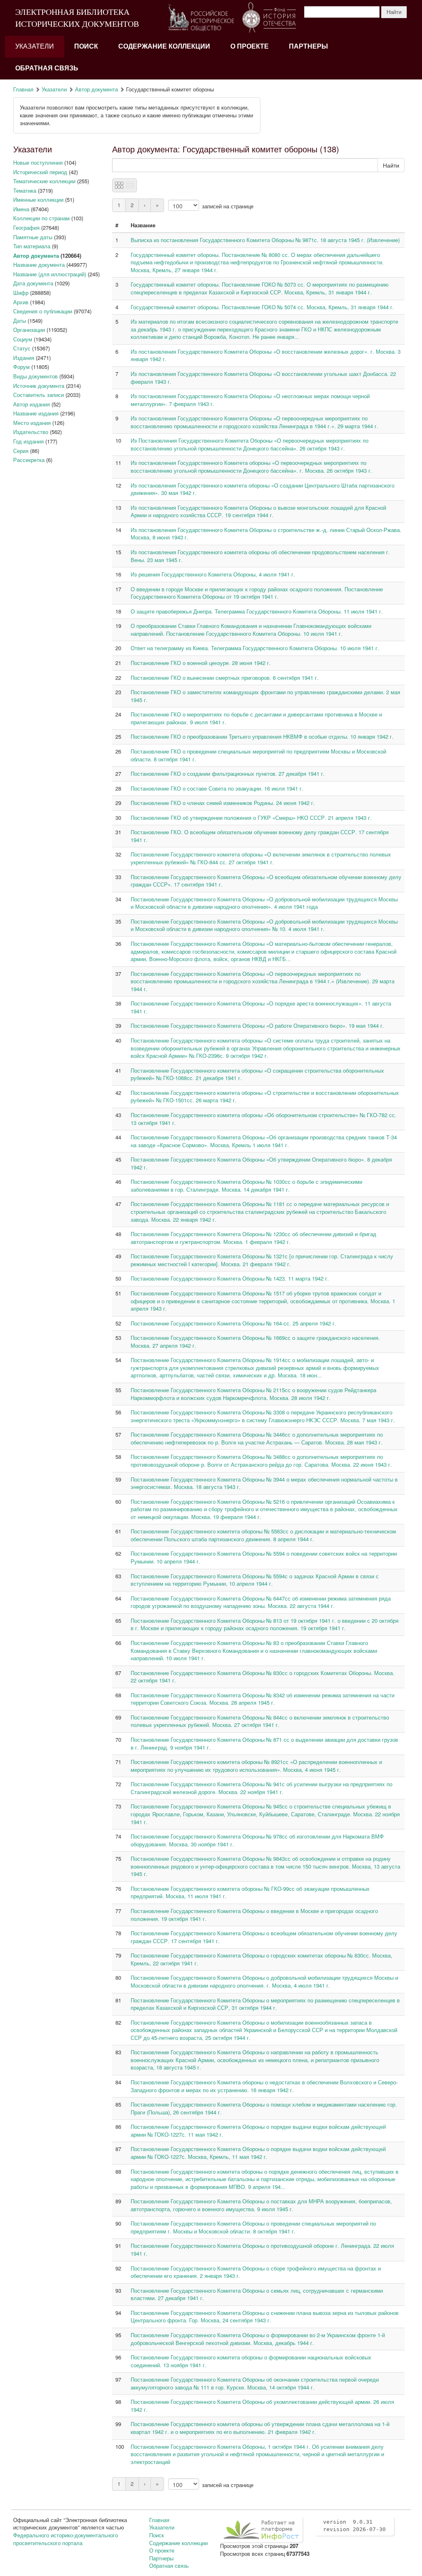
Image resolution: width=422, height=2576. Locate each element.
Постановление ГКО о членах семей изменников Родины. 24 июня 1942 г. (223, 803)
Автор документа (96, 89)
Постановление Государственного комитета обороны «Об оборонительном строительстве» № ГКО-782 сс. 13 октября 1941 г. (264, 1119)
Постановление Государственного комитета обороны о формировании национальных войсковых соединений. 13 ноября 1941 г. (251, 2361)
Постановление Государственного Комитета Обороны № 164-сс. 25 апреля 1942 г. (233, 1323)
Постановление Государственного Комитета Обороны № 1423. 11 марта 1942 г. (230, 1278)
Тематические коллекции (44, 181)
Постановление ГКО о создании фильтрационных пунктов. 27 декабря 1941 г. (228, 773)
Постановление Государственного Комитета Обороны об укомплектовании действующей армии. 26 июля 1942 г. (262, 2406)
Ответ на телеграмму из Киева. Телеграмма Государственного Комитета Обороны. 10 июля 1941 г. (255, 648)
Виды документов (35, 376)
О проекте (250, 46)
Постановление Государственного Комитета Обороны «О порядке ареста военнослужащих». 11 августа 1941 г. (261, 1007)
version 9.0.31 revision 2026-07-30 (354, 2526)
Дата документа (33, 283)
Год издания (28, 441)
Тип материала (32, 246)
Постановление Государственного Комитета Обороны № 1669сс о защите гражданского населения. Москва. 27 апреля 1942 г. (255, 1342)
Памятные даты (33, 237)
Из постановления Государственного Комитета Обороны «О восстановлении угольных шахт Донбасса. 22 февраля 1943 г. (263, 378)
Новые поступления (38, 162)
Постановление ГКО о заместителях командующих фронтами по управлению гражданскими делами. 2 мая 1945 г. (265, 696)
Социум (23, 339)
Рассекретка (29, 460)
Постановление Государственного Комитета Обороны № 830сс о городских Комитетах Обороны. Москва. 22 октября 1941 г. (263, 1677)
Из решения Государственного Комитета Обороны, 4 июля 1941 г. (213, 574)
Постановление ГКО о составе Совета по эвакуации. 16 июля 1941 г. (217, 788)
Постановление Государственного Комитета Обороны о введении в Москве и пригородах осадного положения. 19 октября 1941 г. (254, 1915)
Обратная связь (47, 68)
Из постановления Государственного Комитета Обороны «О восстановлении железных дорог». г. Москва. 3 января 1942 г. (266, 355)
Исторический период (40, 172)
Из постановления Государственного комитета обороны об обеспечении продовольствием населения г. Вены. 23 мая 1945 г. (260, 556)
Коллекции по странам (41, 218)
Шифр (21, 293)
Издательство (31, 432)
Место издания (32, 423)
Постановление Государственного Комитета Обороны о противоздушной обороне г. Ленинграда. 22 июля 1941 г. (262, 2249)
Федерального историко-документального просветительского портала (66, 2539)
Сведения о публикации (43, 311)
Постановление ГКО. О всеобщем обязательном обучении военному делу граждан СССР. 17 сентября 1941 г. (260, 836)
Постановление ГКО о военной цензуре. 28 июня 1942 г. (201, 663)
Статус (22, 348)
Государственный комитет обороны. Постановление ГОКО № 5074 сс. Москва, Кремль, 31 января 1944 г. (262, 307)
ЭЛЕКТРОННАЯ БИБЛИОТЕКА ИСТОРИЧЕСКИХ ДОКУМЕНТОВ (77, 18)
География (26, 227)
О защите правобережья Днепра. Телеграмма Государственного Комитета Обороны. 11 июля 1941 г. (257, 611)
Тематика (25, 190)
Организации (29, 330)
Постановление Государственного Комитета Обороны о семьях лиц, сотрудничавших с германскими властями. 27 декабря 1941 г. (257, 2294)
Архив (21, 302)
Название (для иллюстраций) (50, 274)
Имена (21, 209)
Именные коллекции (38, 199)
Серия (21, 451)
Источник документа (39, 386)
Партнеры (308, 46)
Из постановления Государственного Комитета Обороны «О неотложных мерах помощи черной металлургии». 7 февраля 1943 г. (250, 400)
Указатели (35, 46)
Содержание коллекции (164, 46)
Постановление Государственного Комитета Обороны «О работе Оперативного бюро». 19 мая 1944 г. (257, 1025)
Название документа (39, 265)
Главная (23, 89)
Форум (21, 367)
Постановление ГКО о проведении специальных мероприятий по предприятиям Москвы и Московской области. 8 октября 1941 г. (258, 755)
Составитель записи (39, 395)
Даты (20, 321)
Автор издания (32, 404)
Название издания (36, 413)
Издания (24, 358)
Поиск (86, 46)
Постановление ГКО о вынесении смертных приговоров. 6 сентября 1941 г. (225, 678)
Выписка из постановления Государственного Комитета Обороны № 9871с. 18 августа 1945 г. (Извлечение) (265, 240)
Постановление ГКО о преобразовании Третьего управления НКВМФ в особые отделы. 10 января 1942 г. (262, 736)
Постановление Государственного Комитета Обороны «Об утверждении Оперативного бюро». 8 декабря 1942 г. (261, 1163)
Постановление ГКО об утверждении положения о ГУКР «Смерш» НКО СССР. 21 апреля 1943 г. (251, 818)
